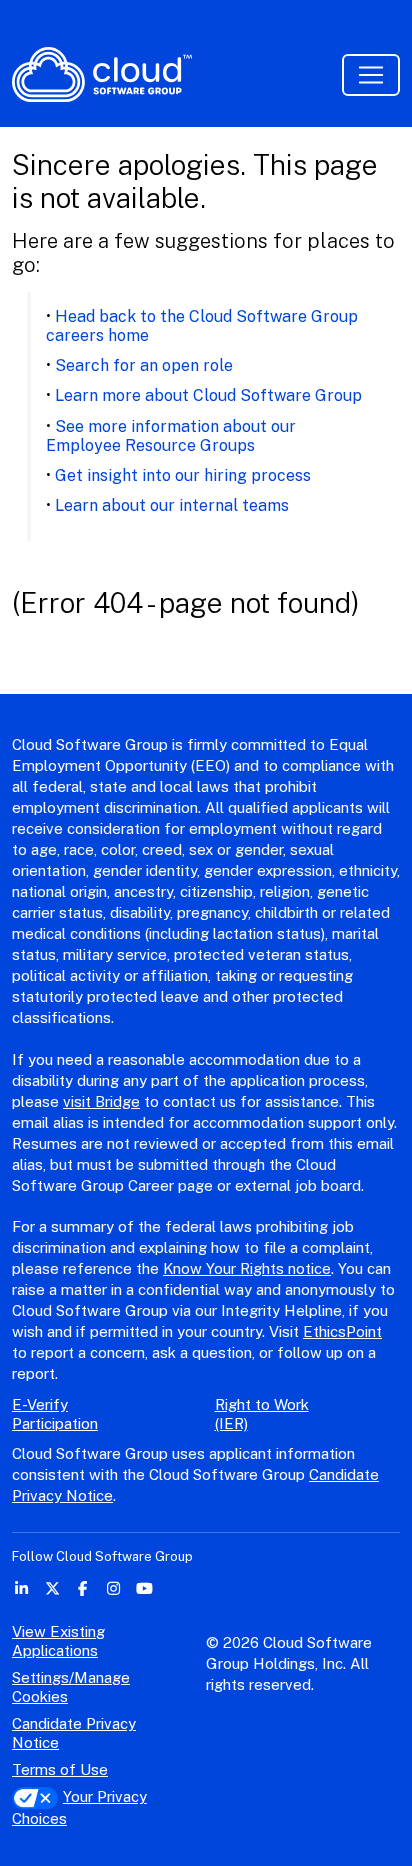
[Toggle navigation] (371, 75)
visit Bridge (101, 1101)
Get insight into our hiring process (183, 475)
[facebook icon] (83, 1588)
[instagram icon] (113, 1588)
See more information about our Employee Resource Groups (171, 436)
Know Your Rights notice (247, 1268)
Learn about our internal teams (172, 505)
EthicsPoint (342, 1331)
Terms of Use (60, 1769)
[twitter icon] (52, 1588)
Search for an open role (144, 365)
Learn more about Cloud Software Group (208, 395)
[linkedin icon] (21, 1588)
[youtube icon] (144, 1588)
